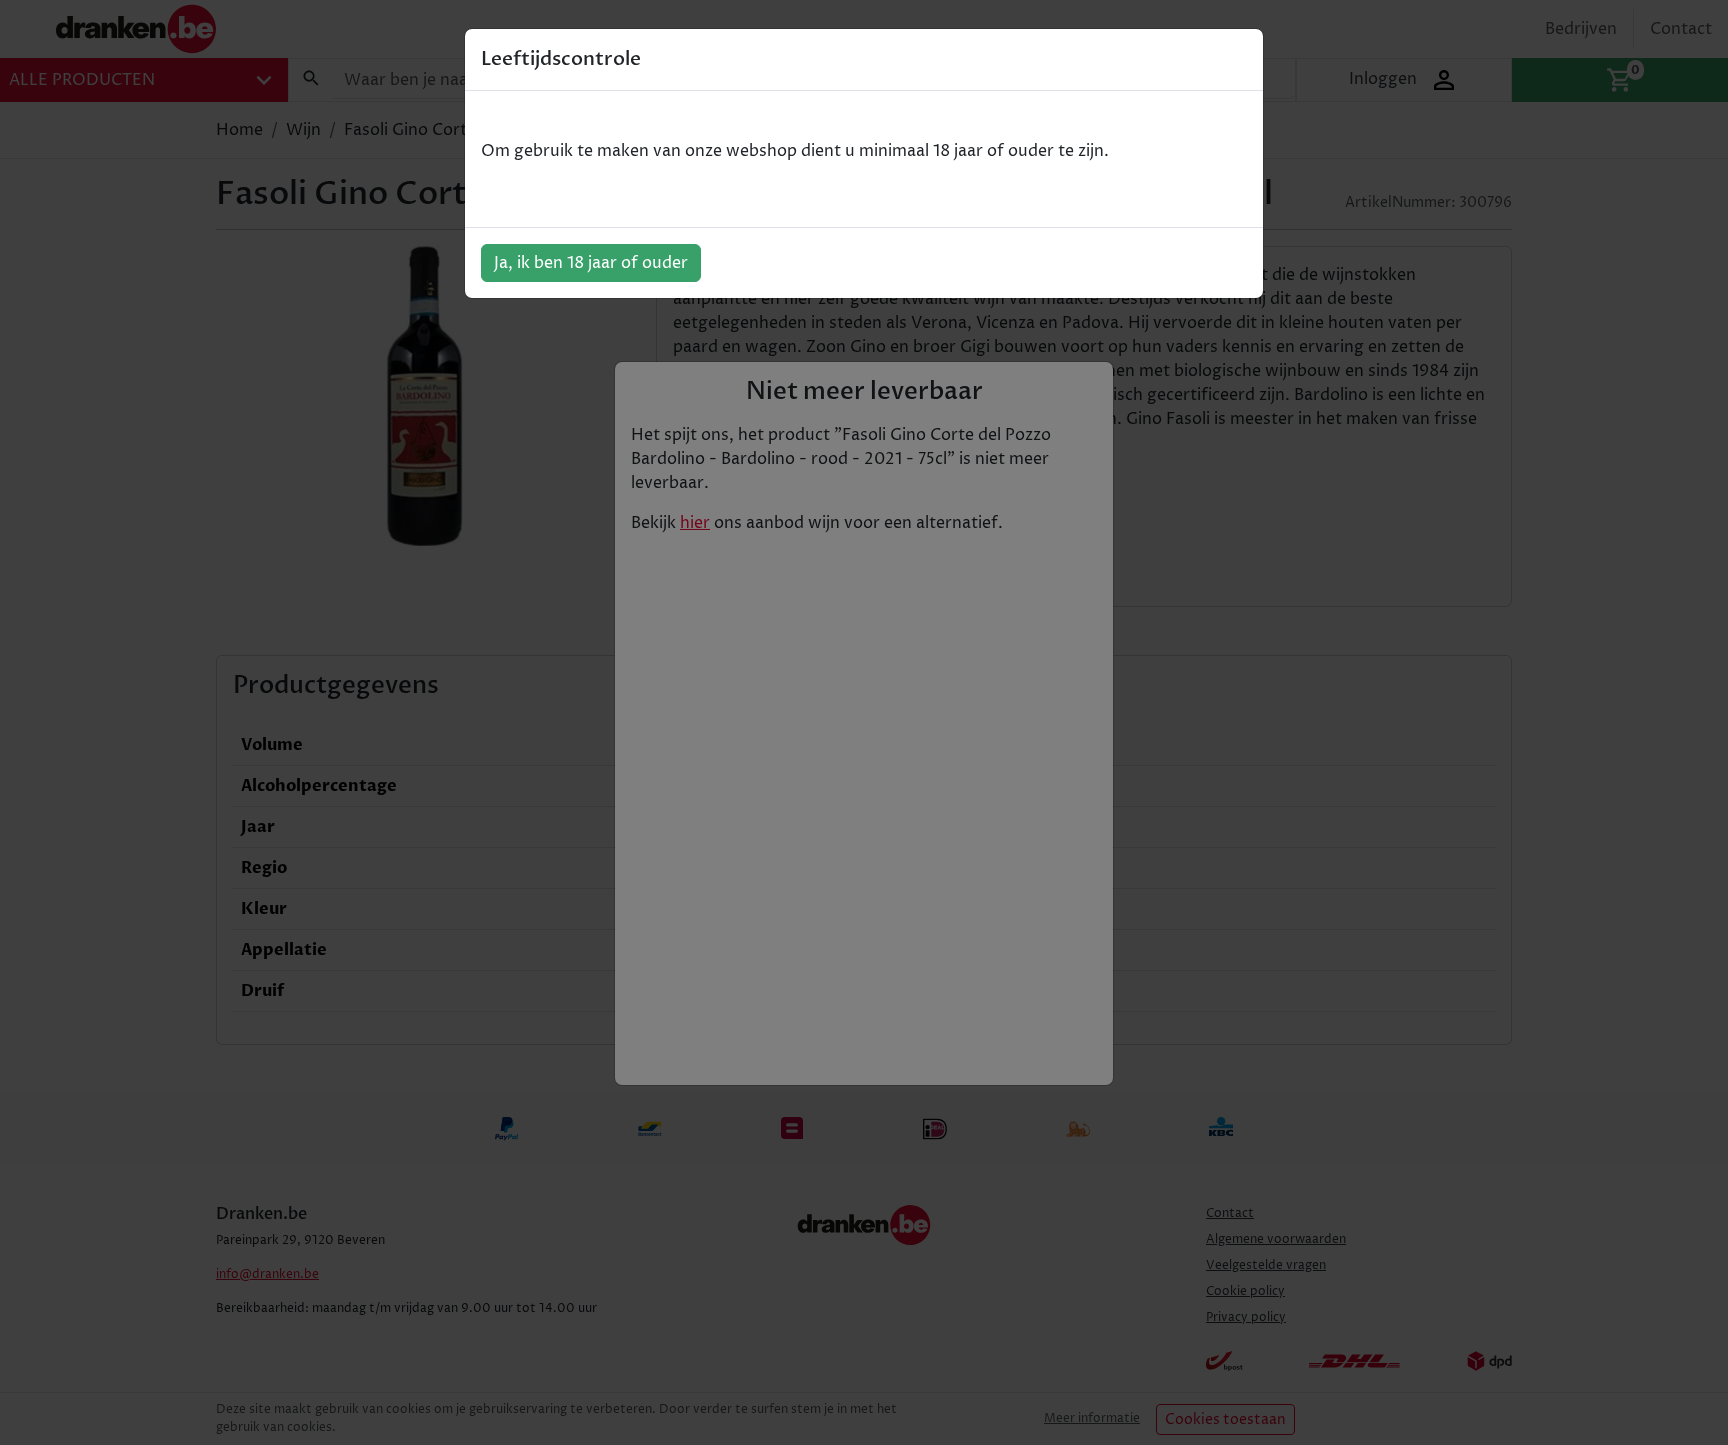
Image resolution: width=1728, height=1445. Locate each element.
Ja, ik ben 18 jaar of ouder (591, 263)
